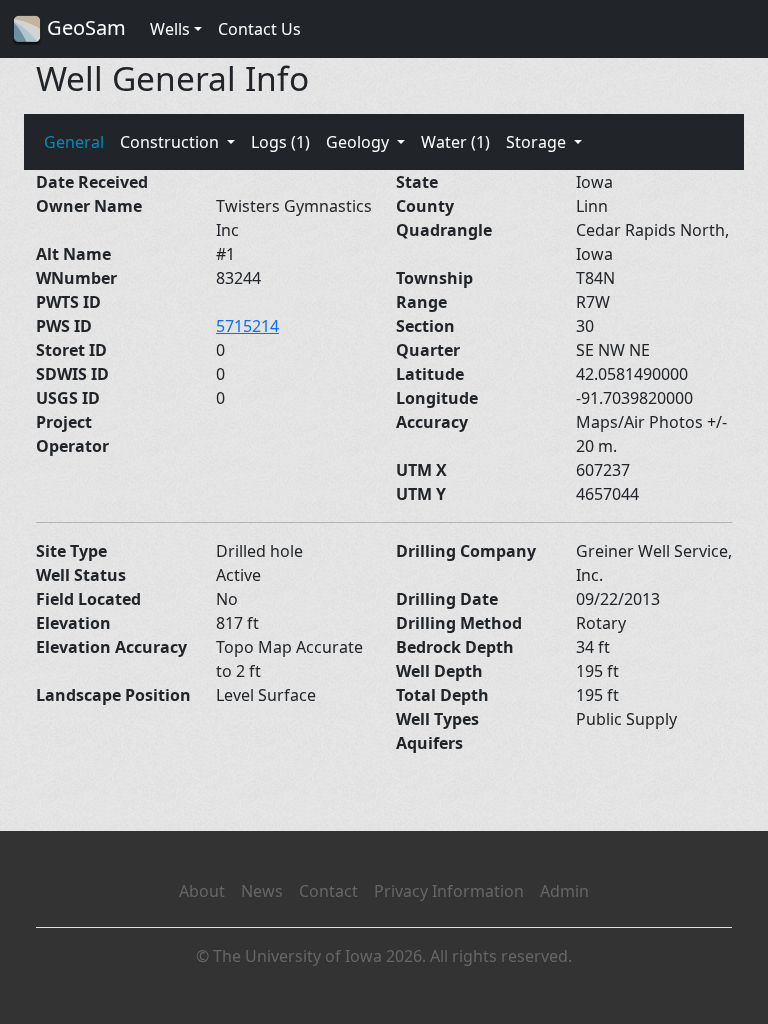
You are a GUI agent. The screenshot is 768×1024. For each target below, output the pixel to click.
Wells (170, 29)
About (202, 891)
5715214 (247, 326)
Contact (328, 891)
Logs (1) (280, 142)
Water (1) (455, 142)
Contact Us (259, 29)
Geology (359, 142)
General (74, 142)
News (262, 891)
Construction (171, 142)
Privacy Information (449, 891)
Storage (538, 142)
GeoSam (84, 27)
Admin (564, 891)
